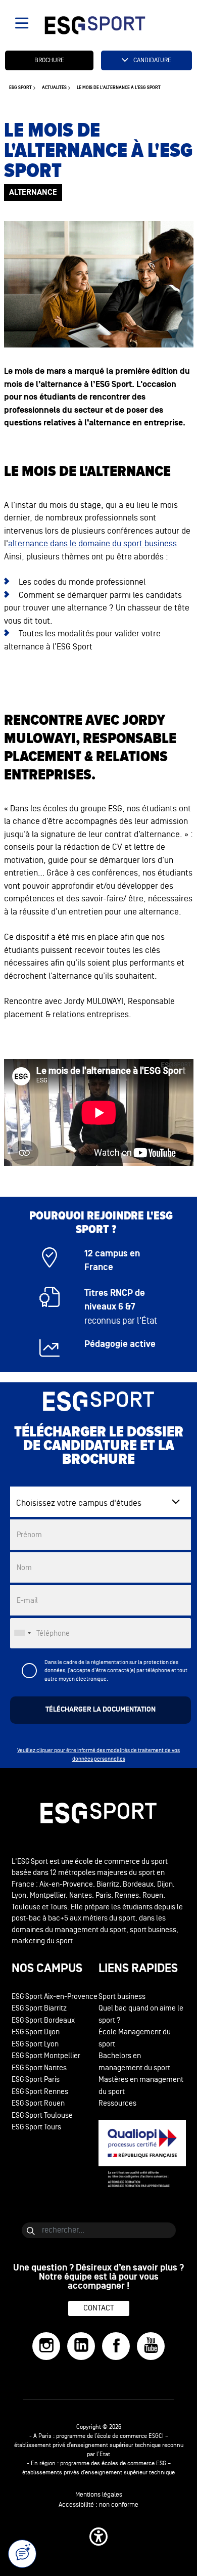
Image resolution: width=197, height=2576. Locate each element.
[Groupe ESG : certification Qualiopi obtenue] (142, 2154)
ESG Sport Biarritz (39, 2008)
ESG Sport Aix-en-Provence (55, 1997)
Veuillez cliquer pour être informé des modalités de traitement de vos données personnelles (98, 1755)
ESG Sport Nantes (39, 2068)
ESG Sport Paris (36, 2080)
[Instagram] (46, 2346)
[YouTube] (151, 2346)
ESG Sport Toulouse (42, 2115)
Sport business (122, 1997)
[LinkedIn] (81, 2346)
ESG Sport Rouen (38, 2103)
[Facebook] (116, 2346)
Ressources (117, 2103)
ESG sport (20, 88)
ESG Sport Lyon (35, 2044)
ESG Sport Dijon (36, 2032)
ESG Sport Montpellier (46, 2056)
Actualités (54, 88)
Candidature (152, 60)
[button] (98, 2537)
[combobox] (22, 1633)
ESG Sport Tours (36, 2127)
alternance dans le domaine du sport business (92, 543)
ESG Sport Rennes (40, 2092)
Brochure (49, 60)
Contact (99, 2308)
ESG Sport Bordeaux (43, 2020)
